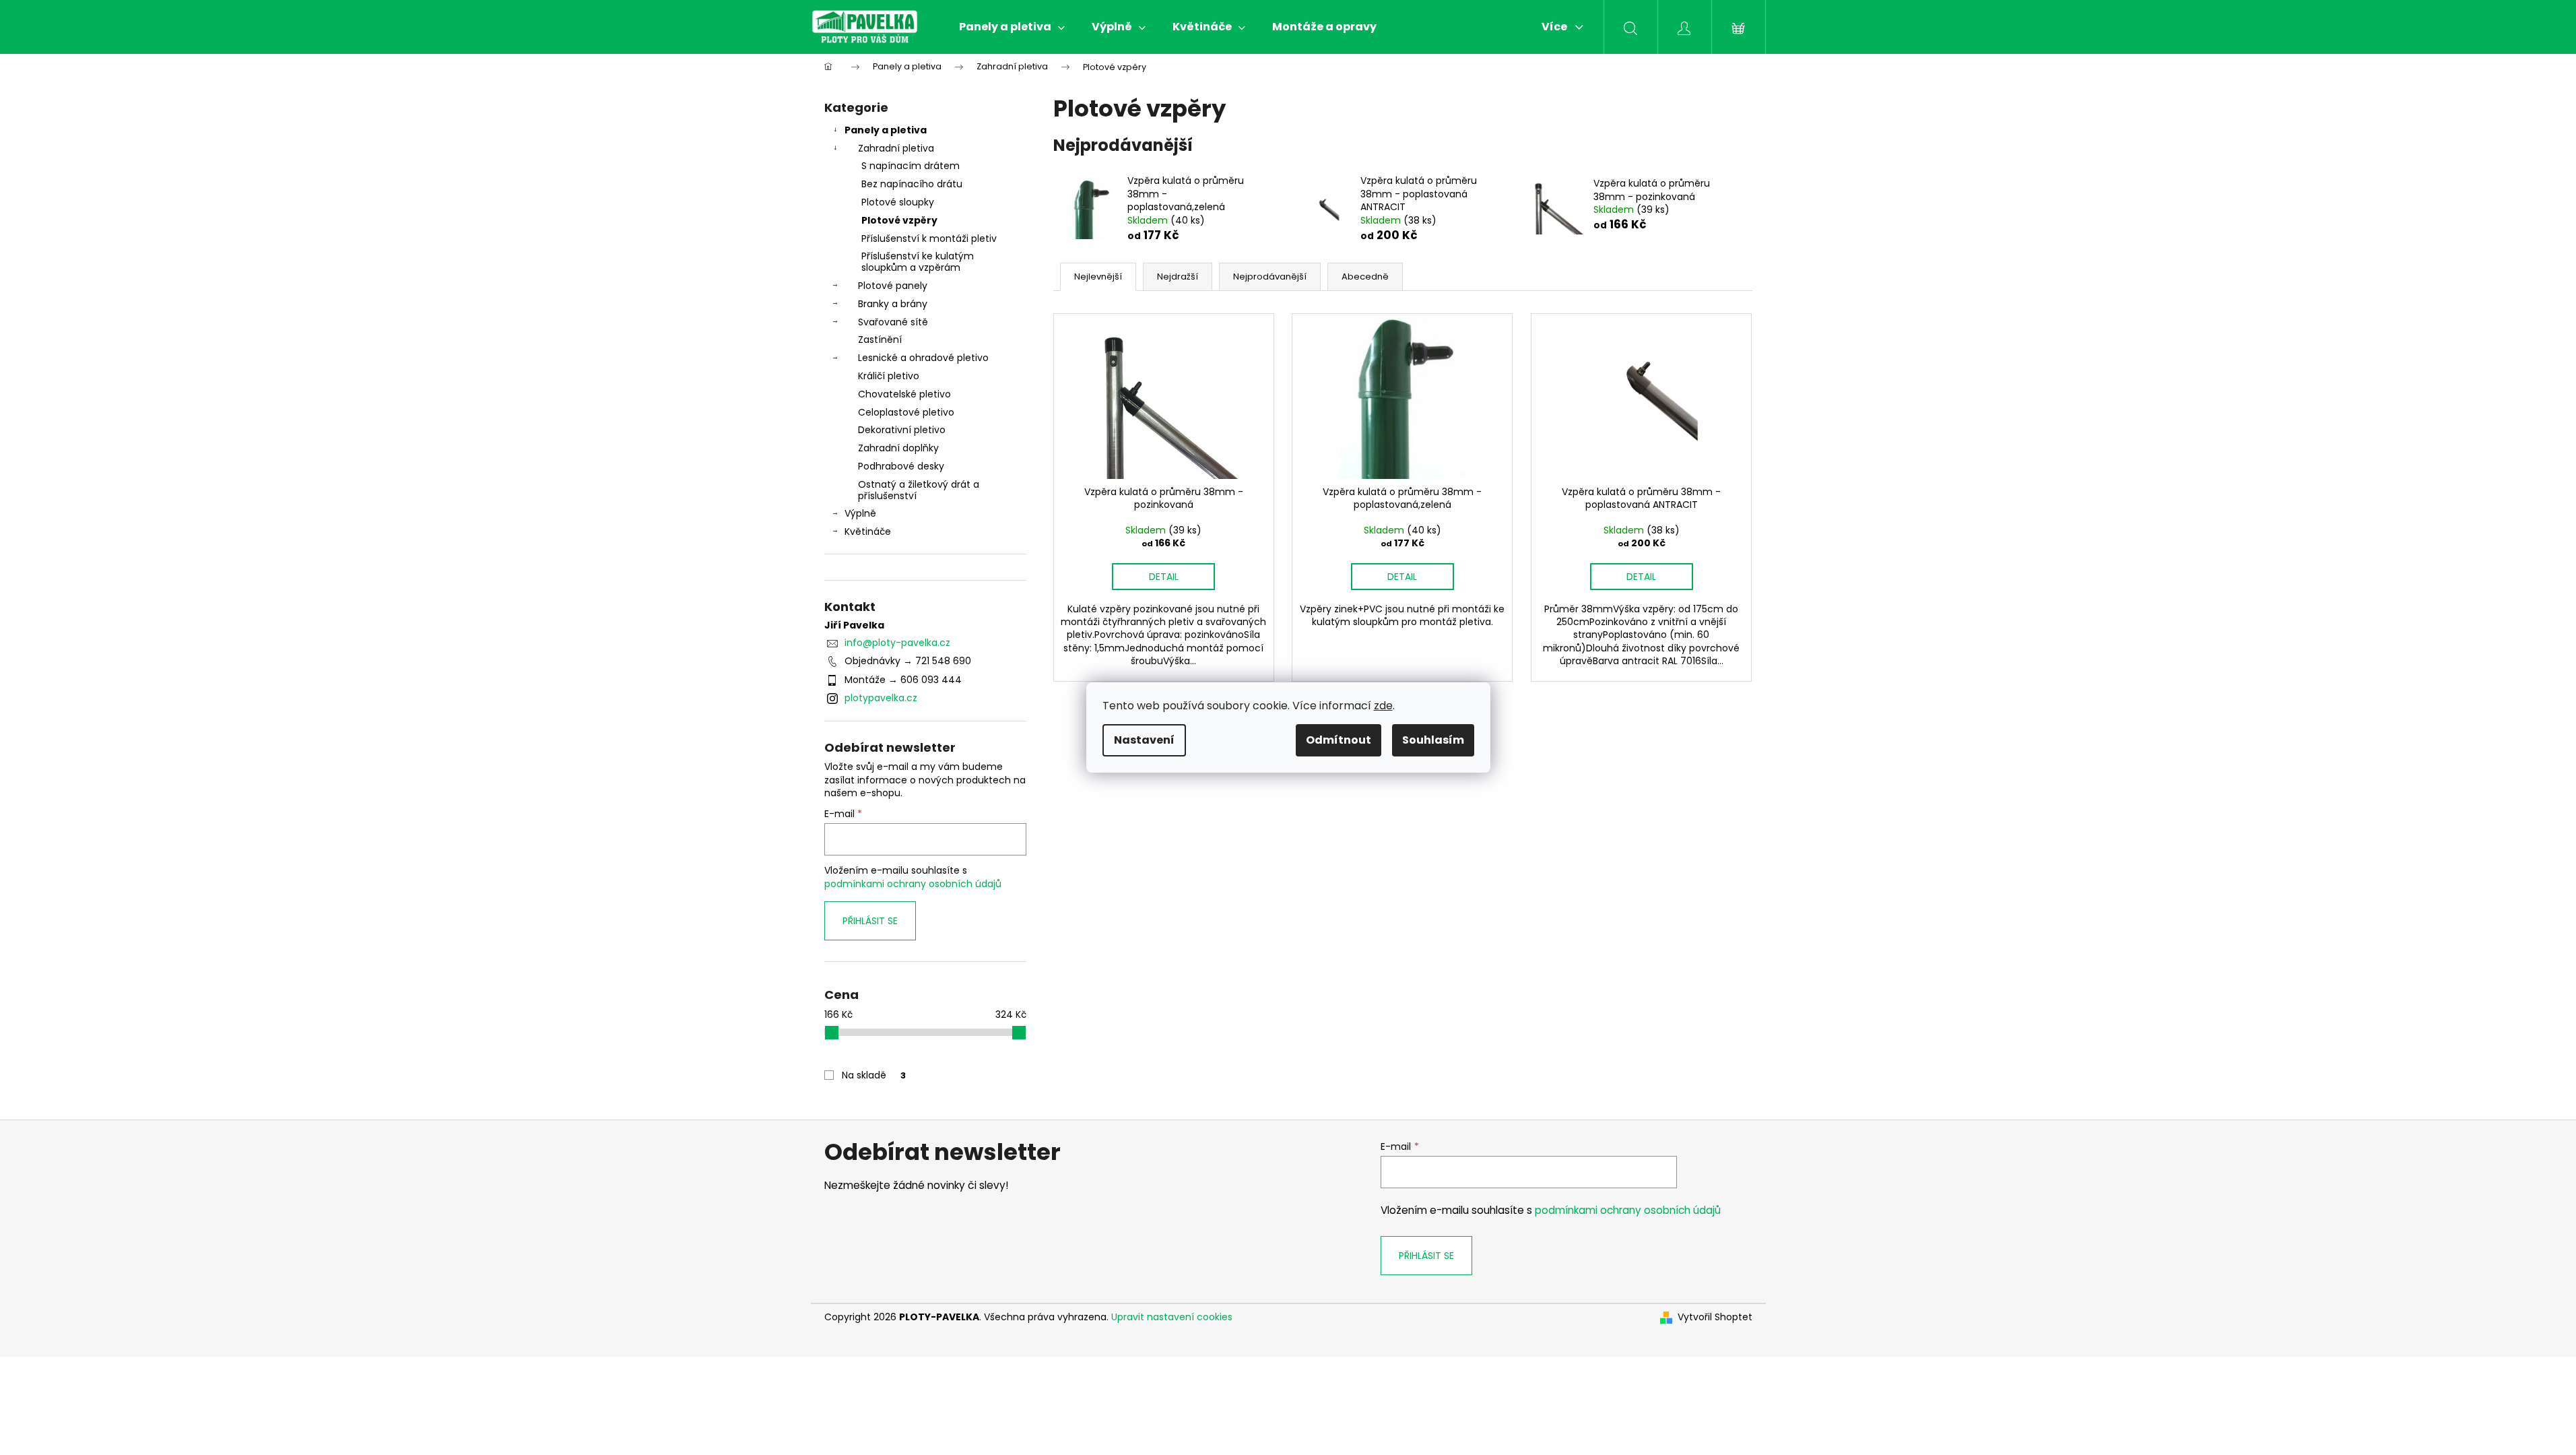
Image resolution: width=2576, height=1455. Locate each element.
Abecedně (1365, 277)
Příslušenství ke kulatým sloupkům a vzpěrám (918, 262)
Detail (1164, 577)
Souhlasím (1433, 740)
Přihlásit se (870, 921)
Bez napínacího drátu (912, 184)
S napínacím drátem (911, 166)
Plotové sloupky (898, 202)
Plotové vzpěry (899, 220)
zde (1383, 706)
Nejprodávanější (1270, 277)
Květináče (868, 531)
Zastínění (880, 339)
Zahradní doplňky (898, 448)
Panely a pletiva (886, 130)
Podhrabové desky (901, 466)
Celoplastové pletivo (906, 412)
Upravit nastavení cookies (1172, 1317)
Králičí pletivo (889, 376)
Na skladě (874, 1075)
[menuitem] (1012, 27)
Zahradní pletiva (896, 148)
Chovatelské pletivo (904, 394)
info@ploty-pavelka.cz (897, 643)
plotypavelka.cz (881, 698)
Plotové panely (893, 286)
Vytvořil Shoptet (1715, 1317)
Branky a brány (893, 304)
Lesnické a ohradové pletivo (923, 358)
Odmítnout (1339, 740)
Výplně (860, 513)
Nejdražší (1178, 277)
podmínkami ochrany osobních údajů (913, 884)
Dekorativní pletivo (902, 430)
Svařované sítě (893, 322)
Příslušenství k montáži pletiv (929, 238)
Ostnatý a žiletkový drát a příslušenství (919, 490)
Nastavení (1144, 740)
